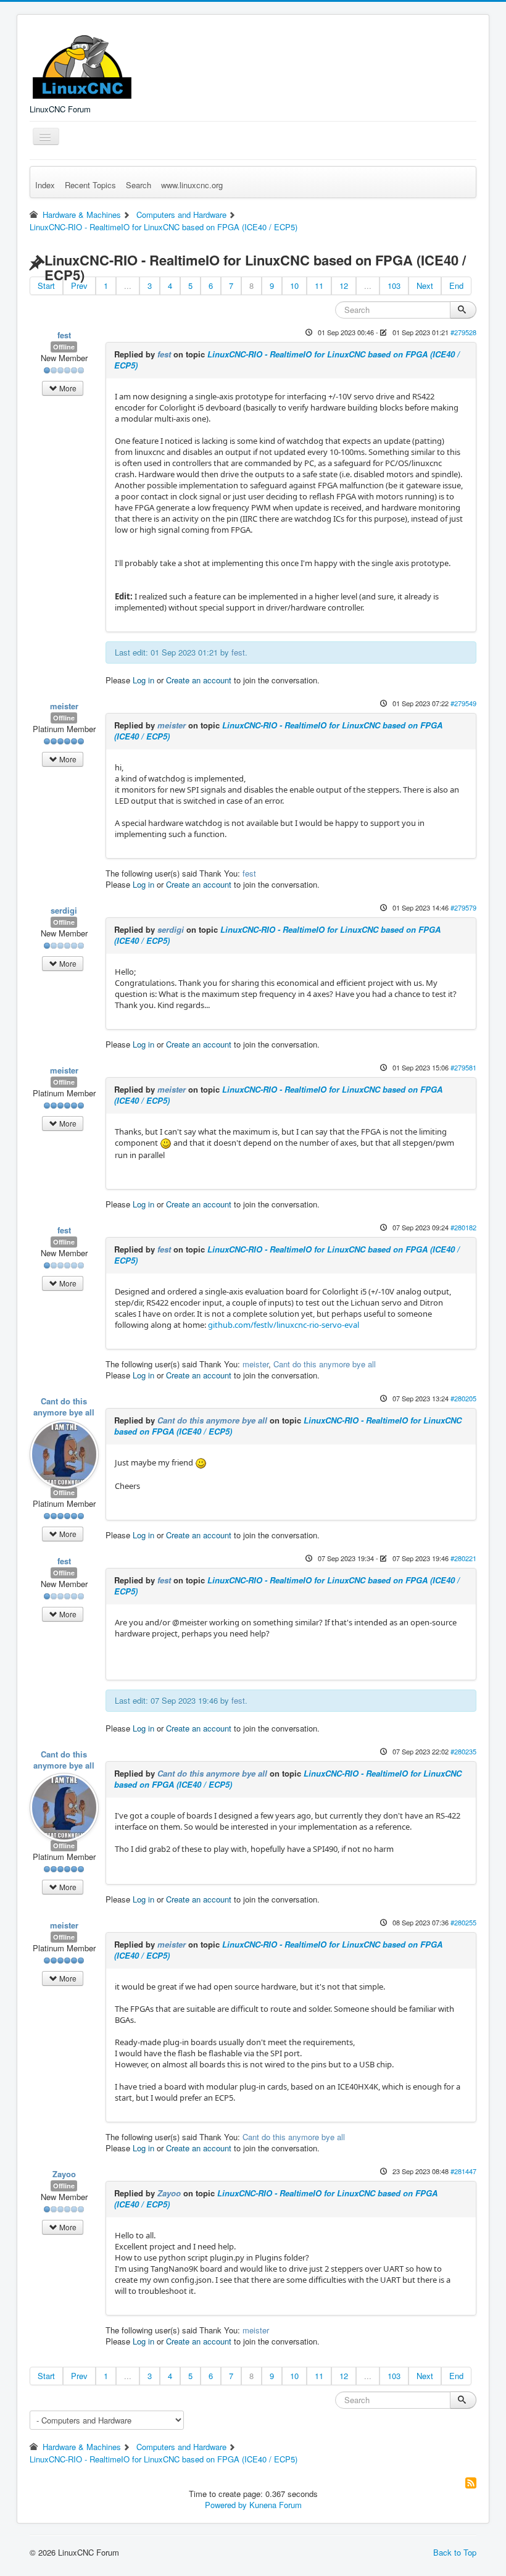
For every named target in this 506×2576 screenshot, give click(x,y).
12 (344, 286)
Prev (79, 286)
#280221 (463, 1558)
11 (319, 286)
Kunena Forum (276, 2505)
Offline (64, 347)
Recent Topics (90, 185)
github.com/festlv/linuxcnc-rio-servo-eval (284, 1325)
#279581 (463, 1067)
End (456, 286)
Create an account (199, 680)
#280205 (463, 1398)
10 (294, 286)
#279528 (463, 332)
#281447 (463, 2171)
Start (46, 286)
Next (425, 286)
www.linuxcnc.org (192, 185)
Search (139, 185)
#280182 (463, 1227)
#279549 (463, 703)
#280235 (463, 1751)
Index (45, 185)
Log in (143, 680)
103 (394, 286)
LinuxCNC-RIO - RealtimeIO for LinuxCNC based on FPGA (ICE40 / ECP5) (287, 360)
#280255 (463, 1922)
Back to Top (455, 2552)
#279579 (463, 907)
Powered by (226, 2505)
